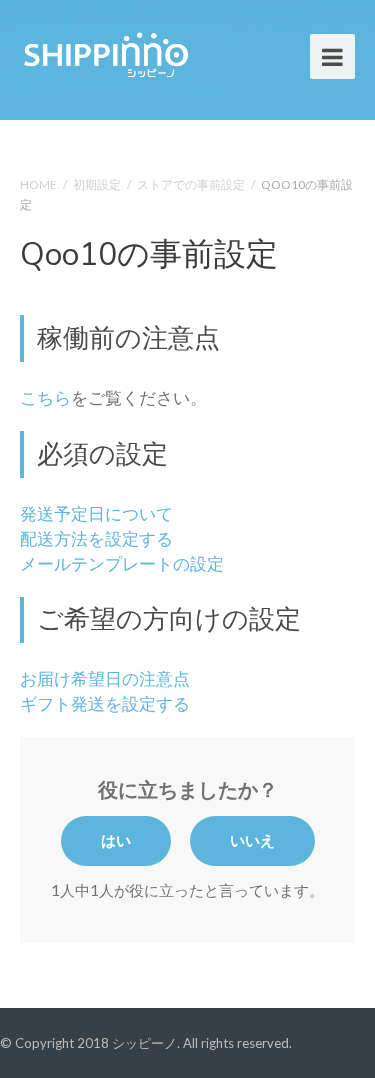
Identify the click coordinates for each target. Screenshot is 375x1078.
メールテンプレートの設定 (122, 564)
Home (38, 184)
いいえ (252, 840)
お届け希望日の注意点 (105, 679)
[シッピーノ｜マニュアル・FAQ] (105, 52)
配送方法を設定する (96, 539)
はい (116, 840)
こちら (45, 398)
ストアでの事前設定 (191, 184)
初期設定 (97, 184)
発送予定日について (96, 514)
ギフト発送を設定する (105, 704)
